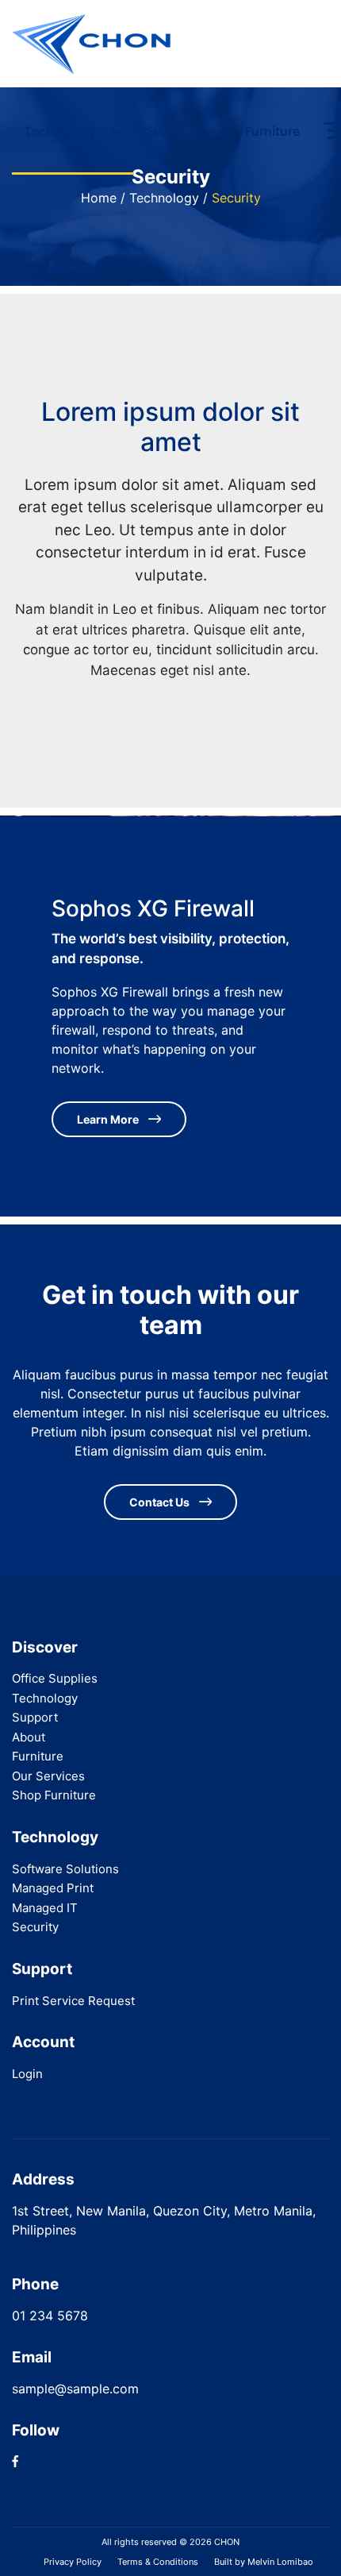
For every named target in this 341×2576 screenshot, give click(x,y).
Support (172, 131)
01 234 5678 (50, 2316)
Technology (61, 131)
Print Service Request (73, 2001)
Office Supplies (55, 1678)
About (29, 1737)
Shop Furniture (54, 1795)
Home (99, 198)
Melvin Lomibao (280, 2562)
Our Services (48, 1776)
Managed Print (53, 1888)
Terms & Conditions (158, 2562)
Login (27, 2074)
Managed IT (45, 1908)
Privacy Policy (73, 2562)
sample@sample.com (75, 2389)
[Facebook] (15, 2462)
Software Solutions (65, 1869)
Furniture (272, 131)
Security (35, 1927)
